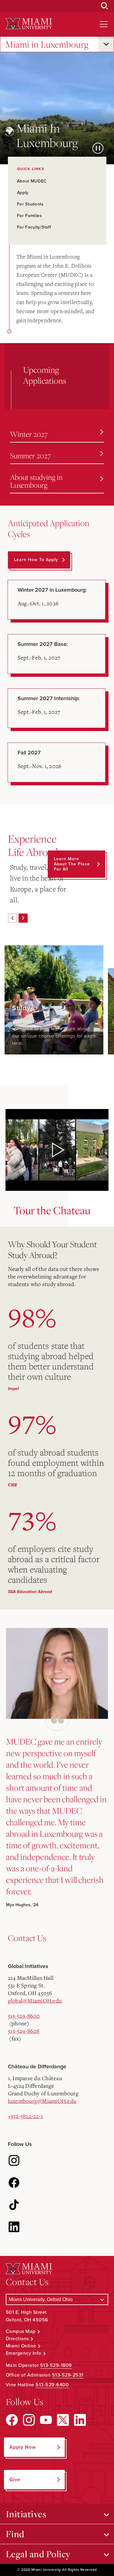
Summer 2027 (30, 456)
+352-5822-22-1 (26, 2116)
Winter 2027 (29, 434)
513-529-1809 (56, 2365)
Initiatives (26, 2514)
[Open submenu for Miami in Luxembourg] (106, 44)
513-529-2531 (68, 2375)
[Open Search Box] (105, 6)
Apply (23, 193)
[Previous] (12, 918)
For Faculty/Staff (34, 227)
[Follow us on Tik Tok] (14, 2205)
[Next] (23, 918)
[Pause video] (98, 148)
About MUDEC (32, 181)
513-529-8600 (24, 2016)
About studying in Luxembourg (36, 481)
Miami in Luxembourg (47, 44)
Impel (13, 1389)
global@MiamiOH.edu (35, 2000)
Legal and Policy (38, 2554)
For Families (30, 216)
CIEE (12, 1485)
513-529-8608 (24, 2031)
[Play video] (57, 1150)
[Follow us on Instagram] (14, 2160)
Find (15, 2534)
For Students (30, 204)
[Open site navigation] (104, 24)
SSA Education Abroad (30, 1592)
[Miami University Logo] (29, 24)
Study (22, 1008)
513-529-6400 (52, 2385)
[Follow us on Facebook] (14, 2183)
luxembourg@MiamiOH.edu (42, 2101)
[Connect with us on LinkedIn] (14, 2227)
